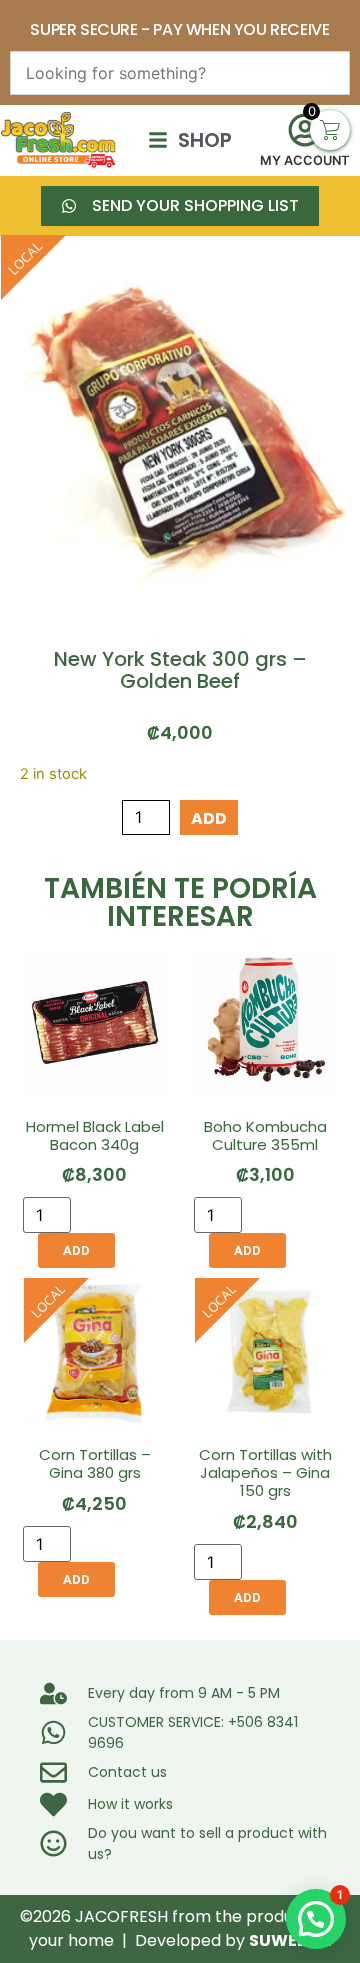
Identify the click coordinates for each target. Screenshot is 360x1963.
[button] (316, 1919)
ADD (209, 818)
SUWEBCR (290, 1940)
